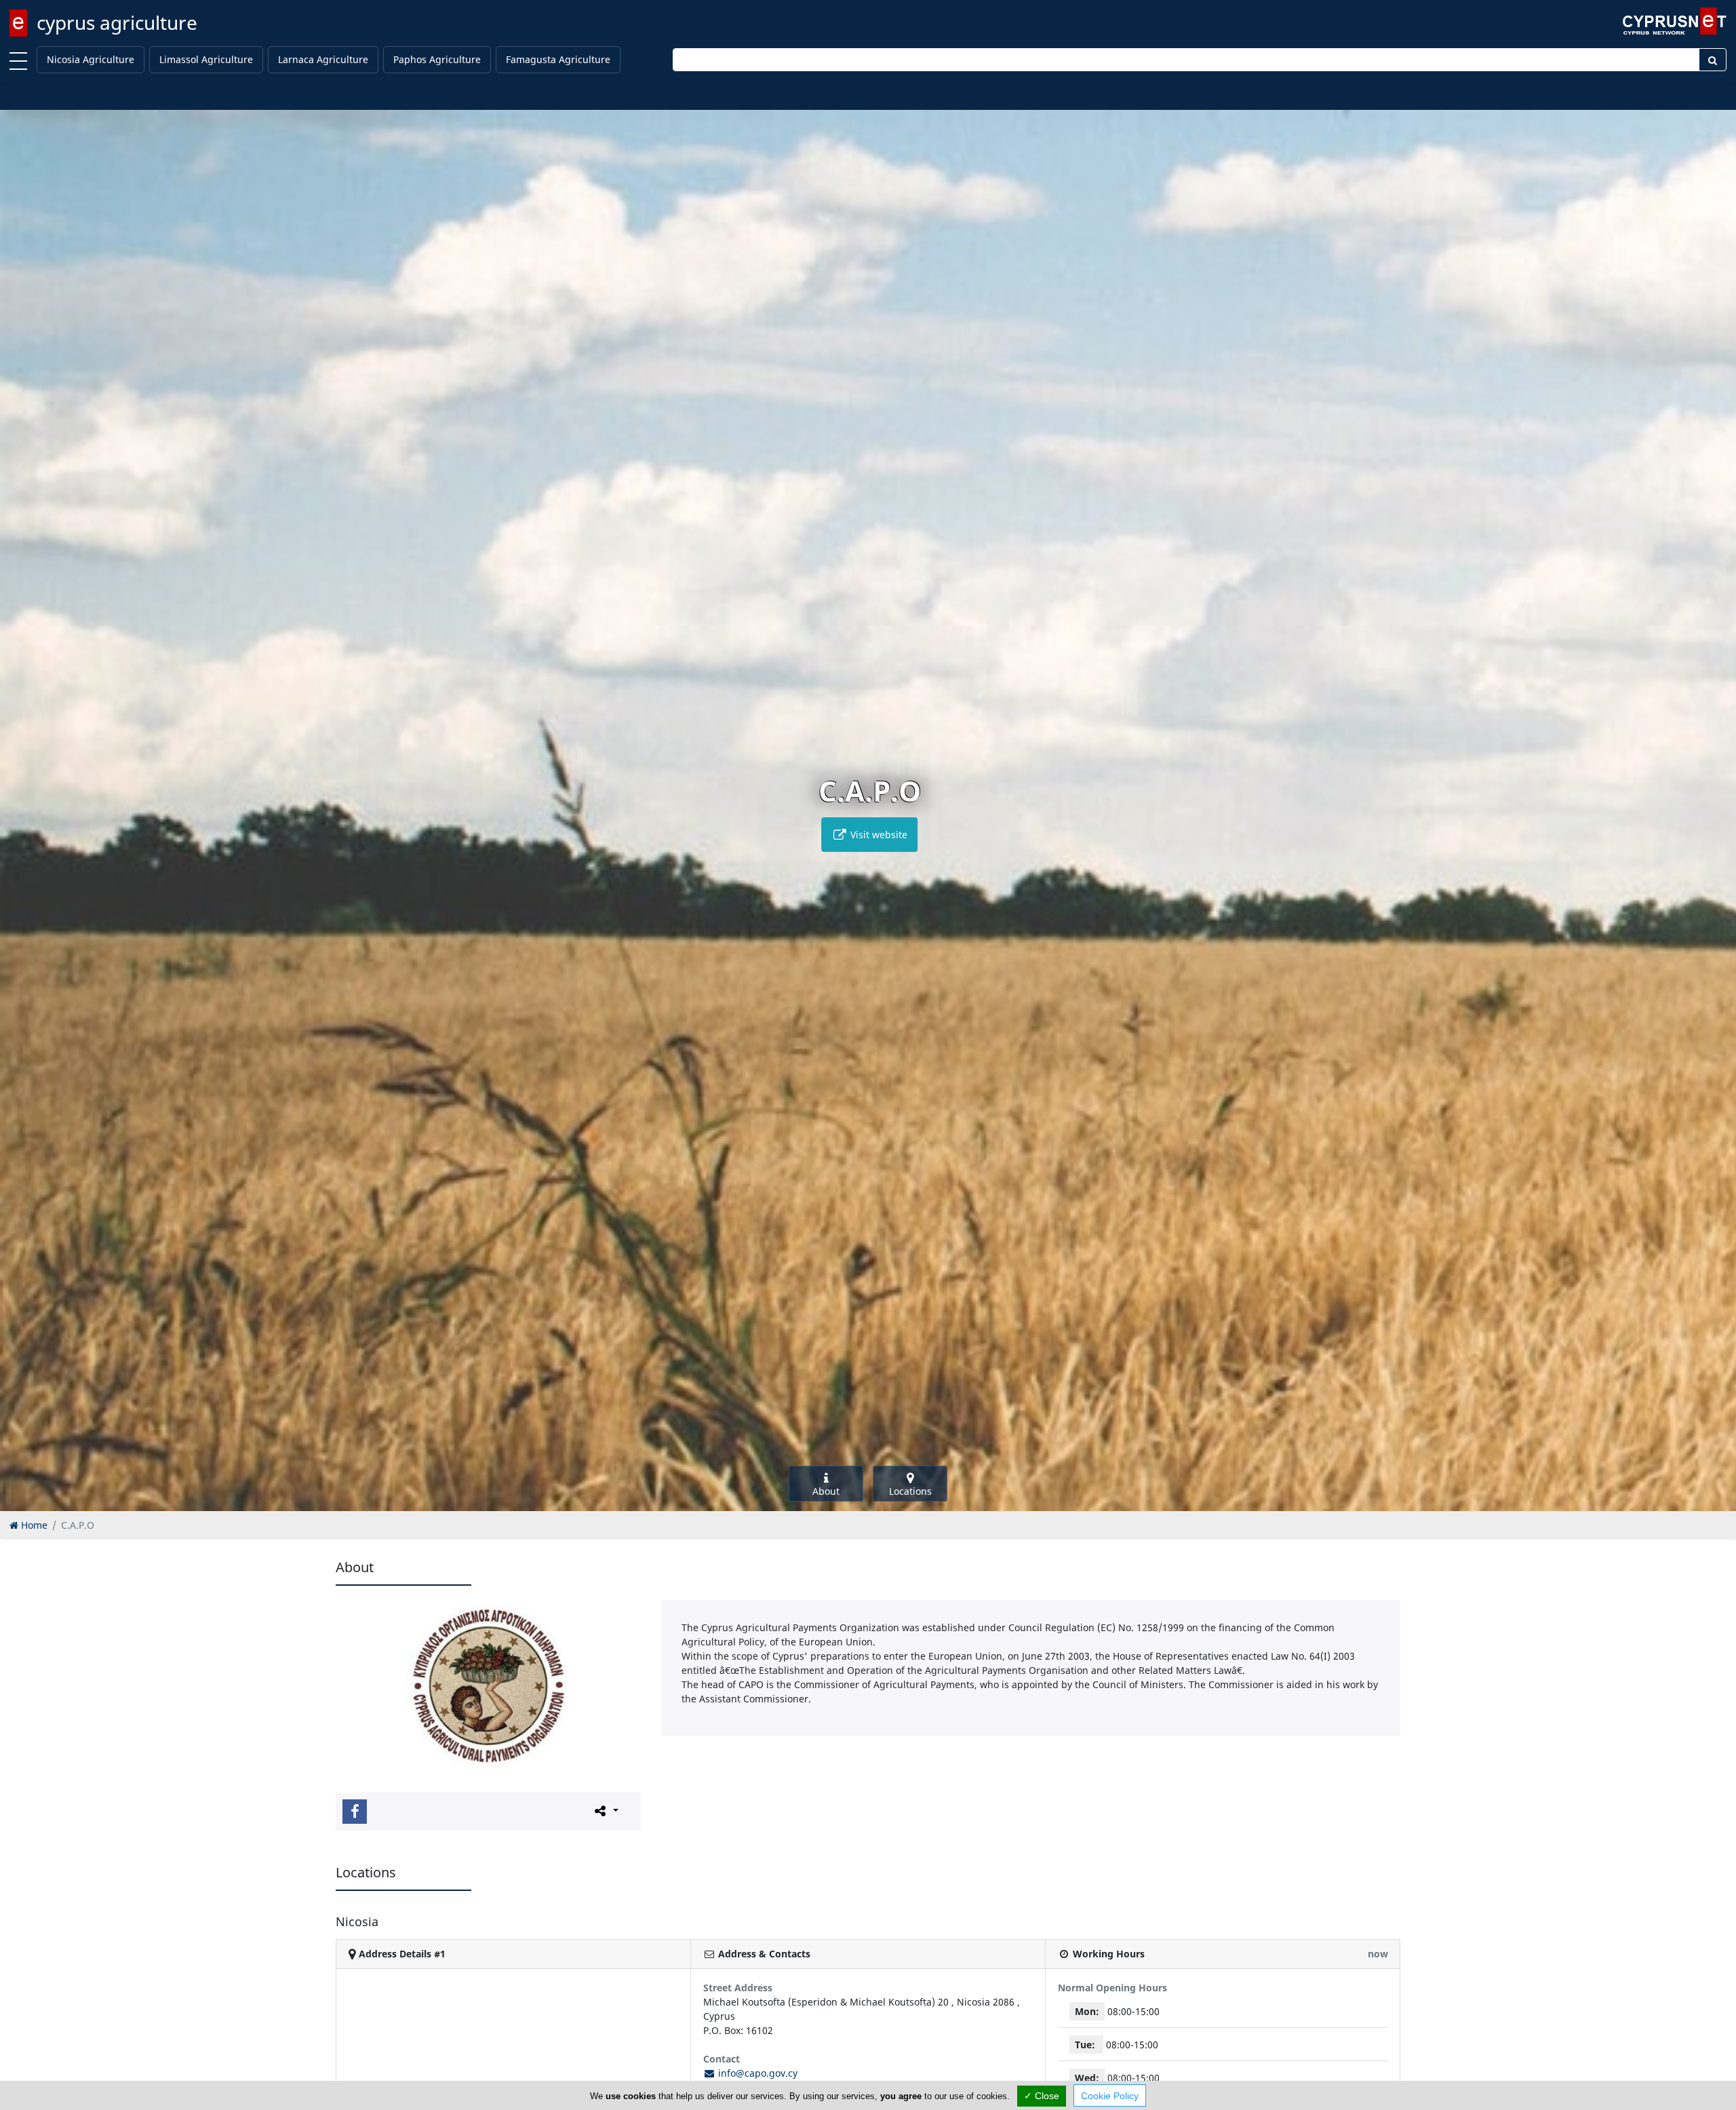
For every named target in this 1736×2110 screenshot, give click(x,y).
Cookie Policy (1110, 2096)
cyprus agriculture (117, 22)
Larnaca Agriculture (323, 59)
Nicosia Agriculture (91, 59)
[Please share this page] (605, 1811)
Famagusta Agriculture (558, 59)
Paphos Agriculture (437, 59)
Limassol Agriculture (206, 59)
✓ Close (1042, 2096)
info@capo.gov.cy (756, 2073)
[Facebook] (355, 1812)
